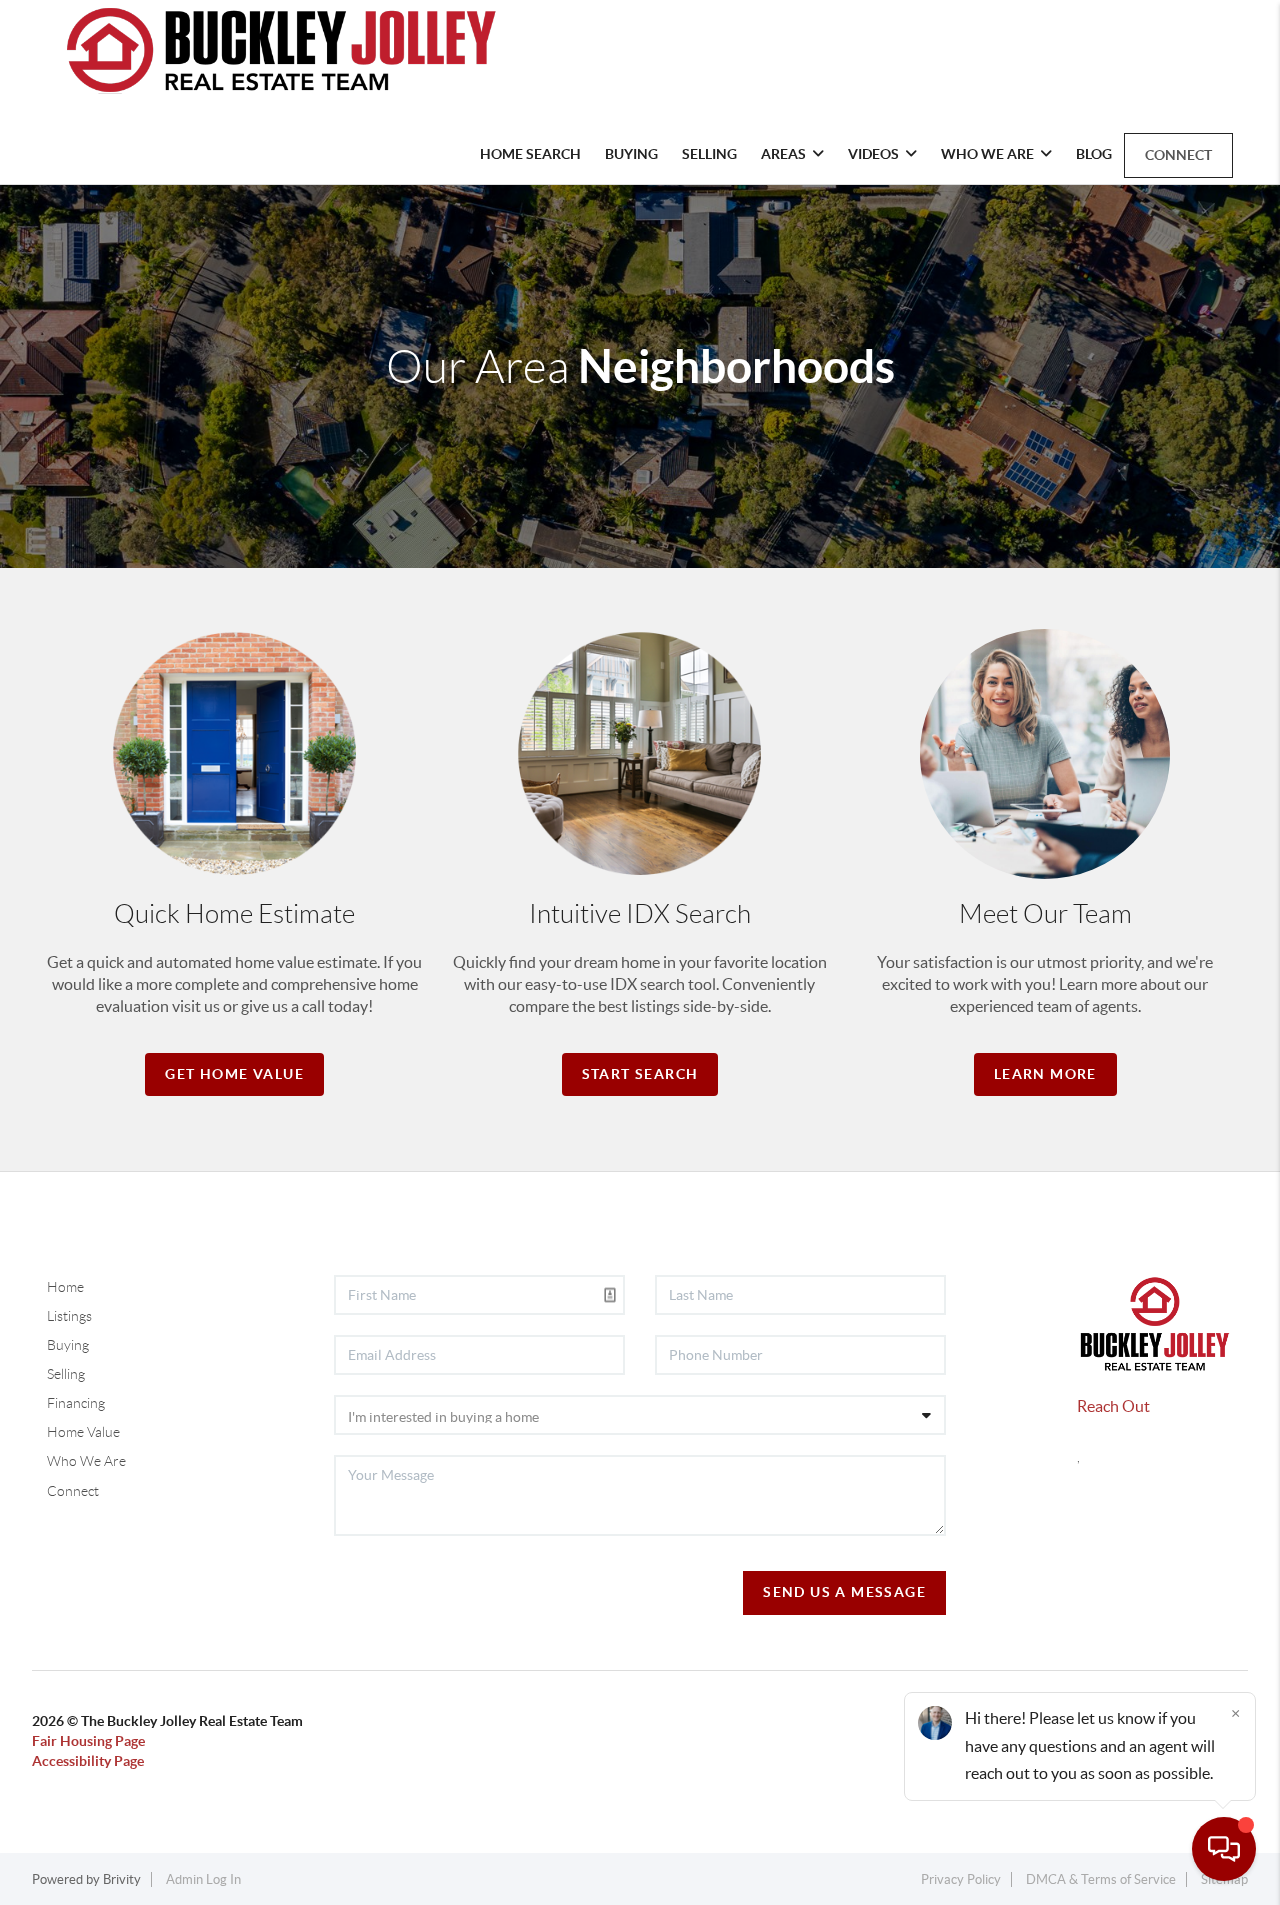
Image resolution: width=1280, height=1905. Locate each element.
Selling (709, 154)
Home (65, 1287)
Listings (69, 1316)
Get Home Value (234, 1074)
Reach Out (1113, 1406)
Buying (631, 154)
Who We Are (86, 1461)
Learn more (1045, 1074)
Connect (1178, 155)
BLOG (1094, 154)
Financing (76, 1403)
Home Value (83, 1432)
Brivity (122, 1879)
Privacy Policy (961, 1879)
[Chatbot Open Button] (1224, 1849)
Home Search (530, 154)
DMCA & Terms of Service (1101, 1879)
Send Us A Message (844, 1592)
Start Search (640, 1074)
